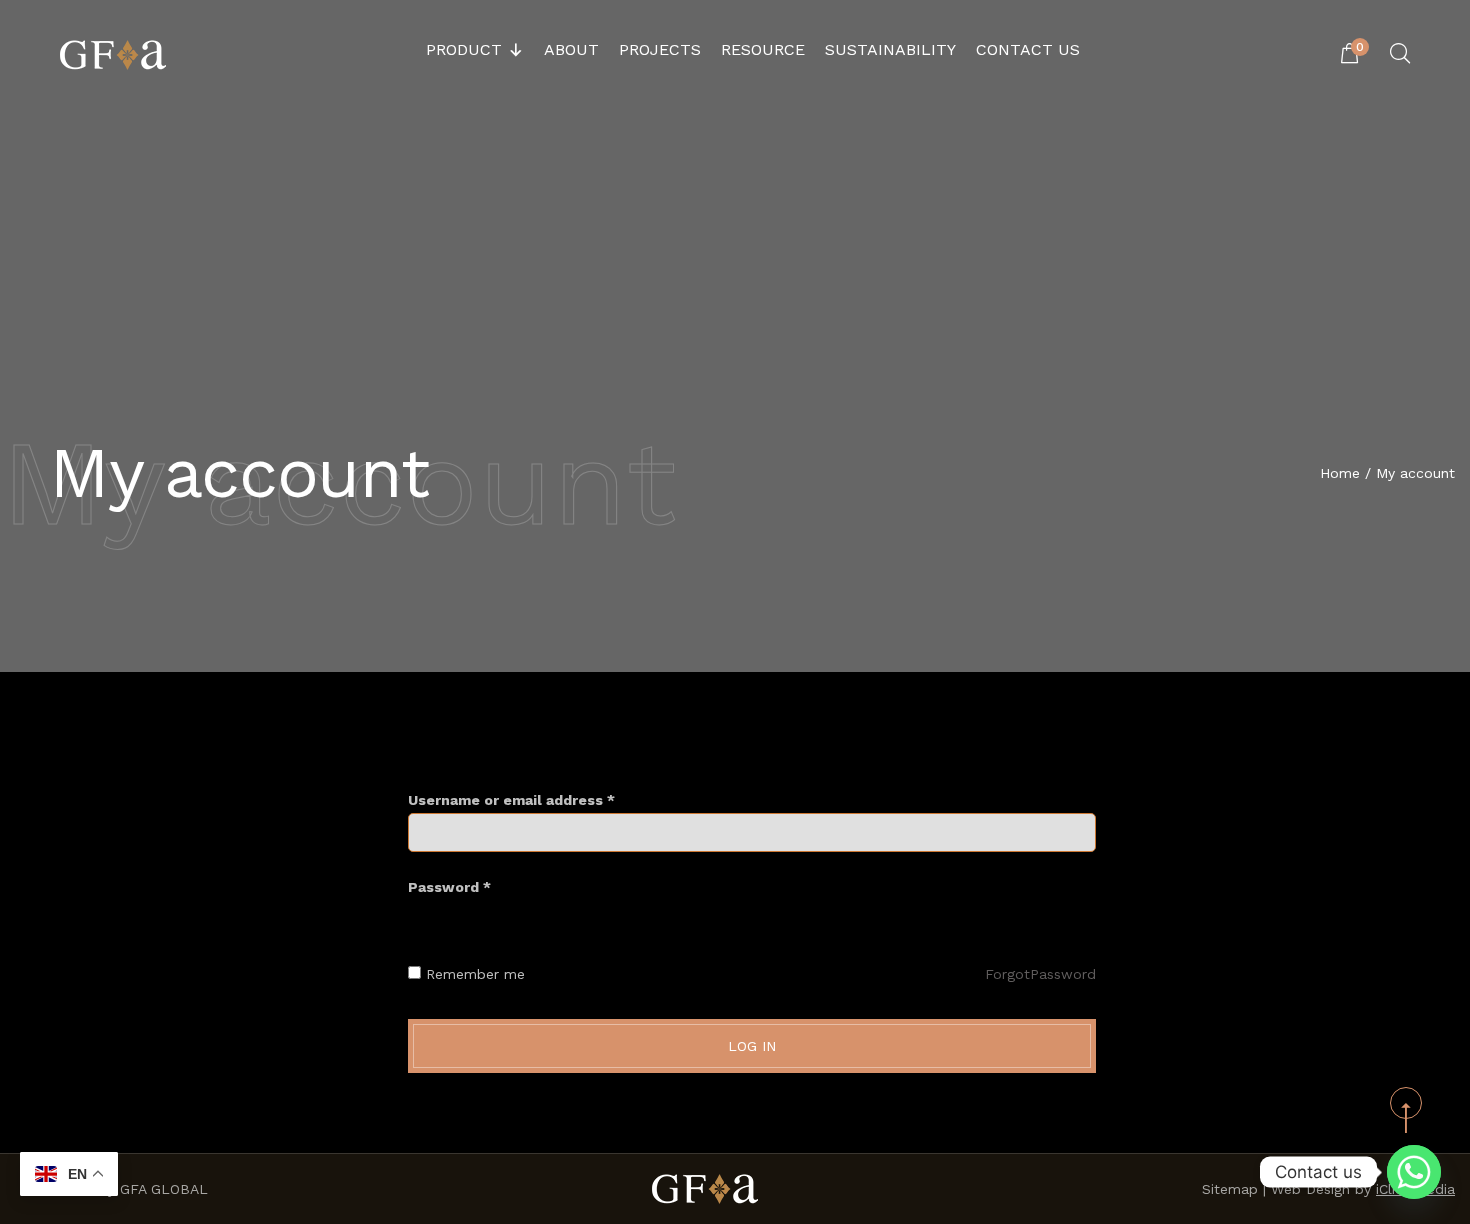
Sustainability (890, 49)
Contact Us (1028, 49)
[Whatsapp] (1414, 1172)
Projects (660, 49)
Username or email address (511, 800)
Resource (763, 49)
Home (1340, 473)
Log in (752, 1046)
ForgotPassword (1040, 974)
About (571, 49)
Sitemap (1230, 1189)
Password (449, 887)
